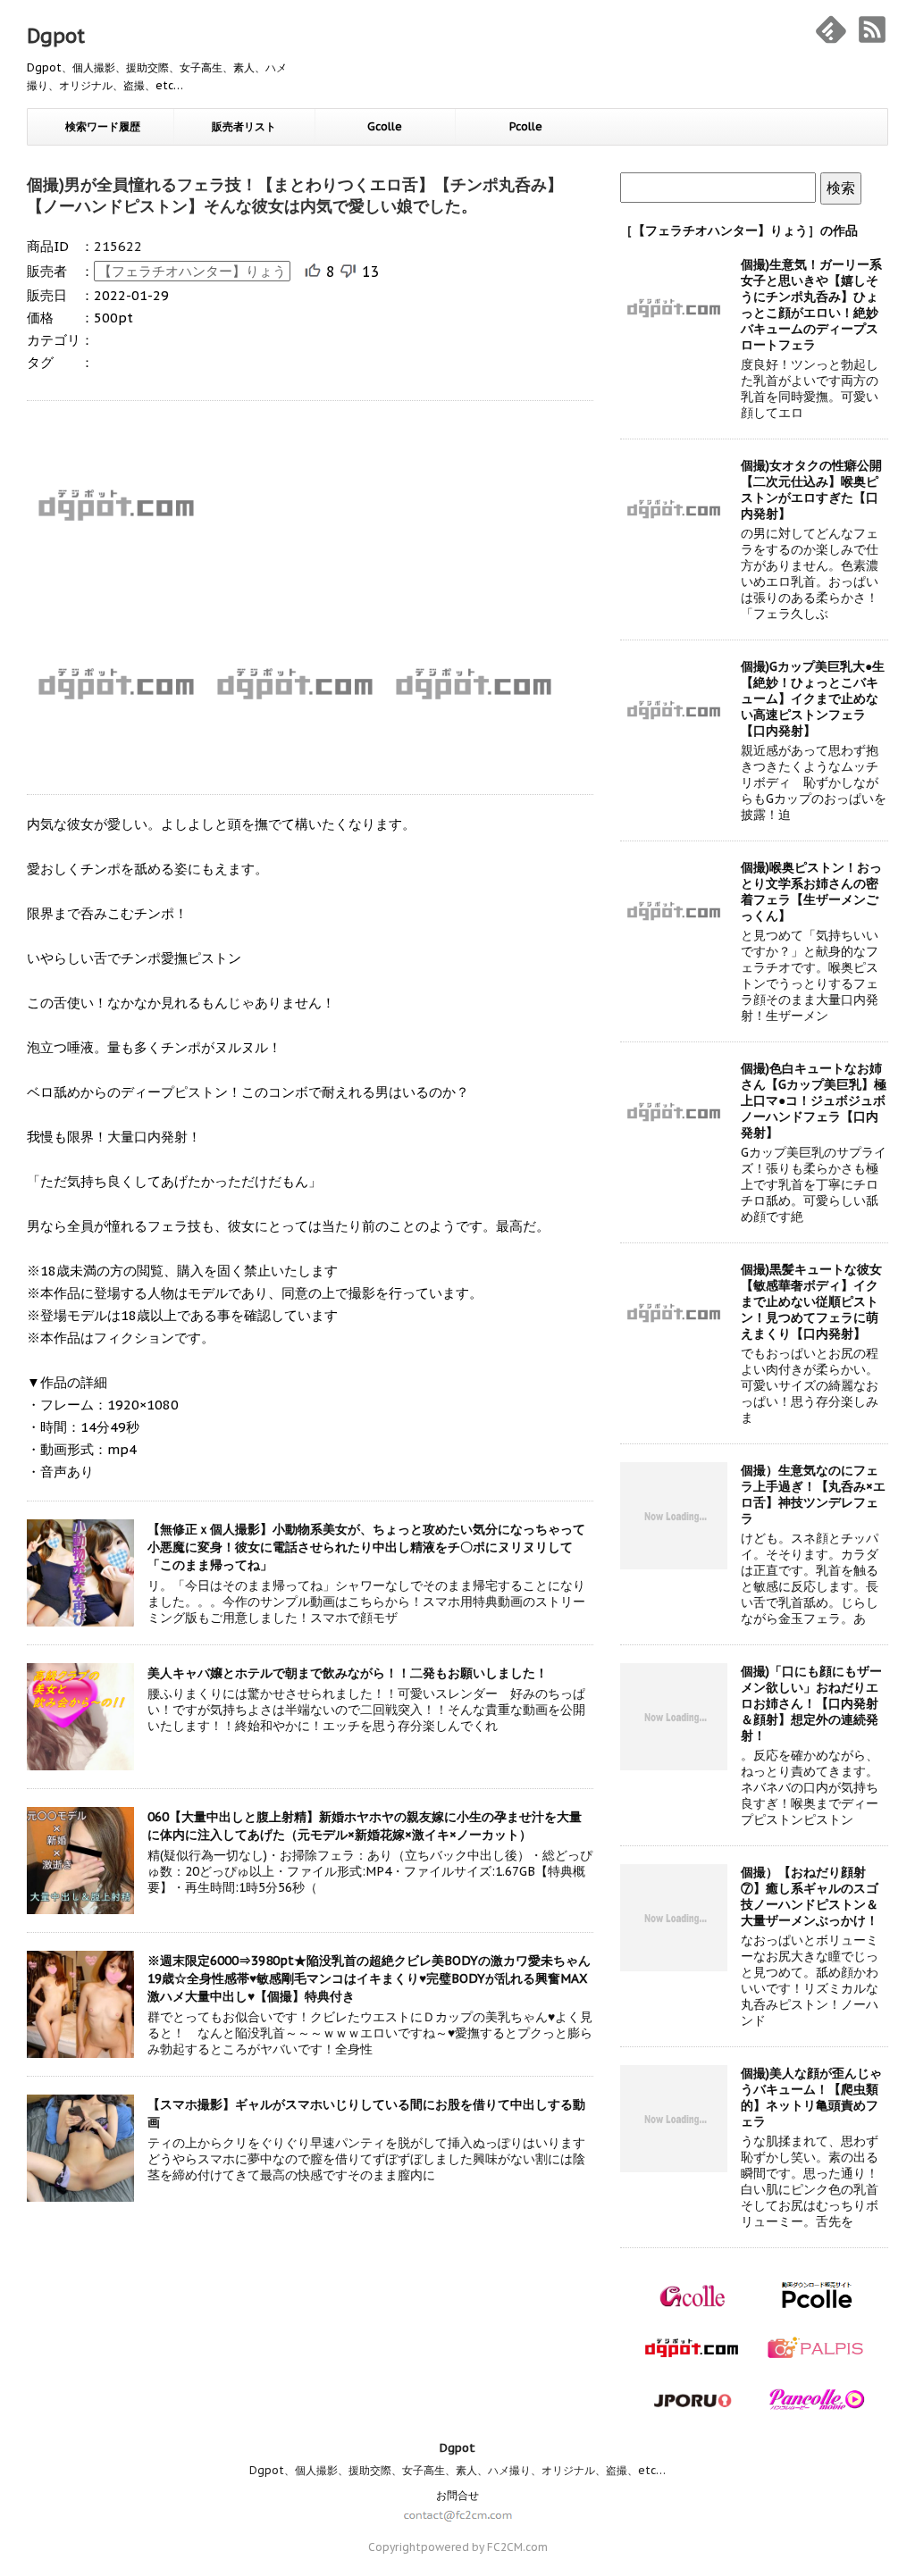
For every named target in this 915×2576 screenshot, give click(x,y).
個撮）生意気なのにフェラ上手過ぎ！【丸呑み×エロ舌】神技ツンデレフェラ (813, 1494)
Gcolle (385, 126)
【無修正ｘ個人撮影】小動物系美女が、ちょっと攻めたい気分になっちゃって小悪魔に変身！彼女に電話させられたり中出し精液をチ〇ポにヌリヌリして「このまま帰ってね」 (366, 1547)
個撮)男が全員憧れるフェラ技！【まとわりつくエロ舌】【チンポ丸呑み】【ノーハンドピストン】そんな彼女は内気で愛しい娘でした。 (295, 195)
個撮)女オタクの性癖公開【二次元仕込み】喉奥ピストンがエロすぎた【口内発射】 (811, 489)
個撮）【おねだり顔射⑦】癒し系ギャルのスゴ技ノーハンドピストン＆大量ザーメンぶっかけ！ (810, 1896)
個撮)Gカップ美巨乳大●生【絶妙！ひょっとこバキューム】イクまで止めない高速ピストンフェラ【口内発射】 (813, 698)
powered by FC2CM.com (484, 2547)
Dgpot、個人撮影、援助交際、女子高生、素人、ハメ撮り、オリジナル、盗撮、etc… (457, 2470)
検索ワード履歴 (103, 126)
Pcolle (526, 126)
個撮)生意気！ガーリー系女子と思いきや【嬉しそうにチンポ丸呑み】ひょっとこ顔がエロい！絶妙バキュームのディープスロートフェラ (811, 305)
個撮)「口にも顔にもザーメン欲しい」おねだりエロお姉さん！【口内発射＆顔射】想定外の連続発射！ (811, 1703)
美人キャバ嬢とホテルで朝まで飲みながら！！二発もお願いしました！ (348, 1673)
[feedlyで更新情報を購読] (831, 29)
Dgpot (56, 36)
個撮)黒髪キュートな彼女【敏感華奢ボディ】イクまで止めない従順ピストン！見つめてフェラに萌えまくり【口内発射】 (811, 1301)
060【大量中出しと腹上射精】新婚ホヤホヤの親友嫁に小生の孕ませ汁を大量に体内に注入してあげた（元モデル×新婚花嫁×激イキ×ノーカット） (365, 1826)
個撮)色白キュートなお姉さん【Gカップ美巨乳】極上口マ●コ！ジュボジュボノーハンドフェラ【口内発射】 (814, 1100)
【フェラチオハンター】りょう (192, 271)
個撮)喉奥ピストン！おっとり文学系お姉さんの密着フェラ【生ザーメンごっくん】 (811, 891)
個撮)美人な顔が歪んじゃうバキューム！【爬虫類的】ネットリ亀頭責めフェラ (811, 2097)
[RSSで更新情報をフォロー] (872, 29)
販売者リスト (244, 126)
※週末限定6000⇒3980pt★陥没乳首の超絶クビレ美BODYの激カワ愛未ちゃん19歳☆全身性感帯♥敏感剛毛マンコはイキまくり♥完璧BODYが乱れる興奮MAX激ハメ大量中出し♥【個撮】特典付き (369, 1978)
